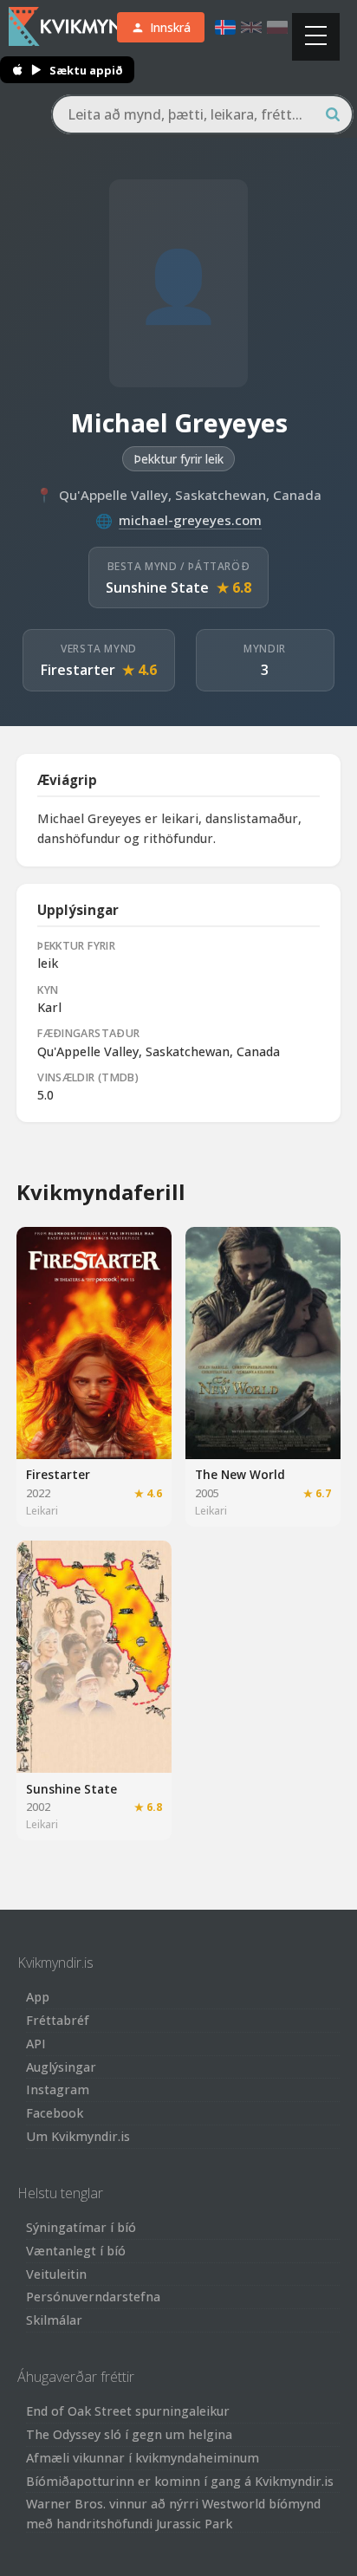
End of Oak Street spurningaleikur (128, 2411)
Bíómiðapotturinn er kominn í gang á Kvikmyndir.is (180, 2481)
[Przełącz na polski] (277, 27)
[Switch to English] (251, 27)
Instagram (58, 2089)
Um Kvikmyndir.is (78, 2136)
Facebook (55, 2113)
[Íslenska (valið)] (225, 27)
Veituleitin (56, 2274)
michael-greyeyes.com (190, 520)
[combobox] (202, 114)
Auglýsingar (61, 2067)
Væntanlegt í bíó (76, 2251)
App (38, 1997)
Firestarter (78, 670)
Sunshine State (157, 587)
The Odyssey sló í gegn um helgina (129, 2434)
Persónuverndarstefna (93, 2297)
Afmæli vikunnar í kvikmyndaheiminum (143, 2458)
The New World (240, 1474)
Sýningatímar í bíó (81, 2227)
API (36, 2044)
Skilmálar (54, 2320)
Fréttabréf (58, 2020)
